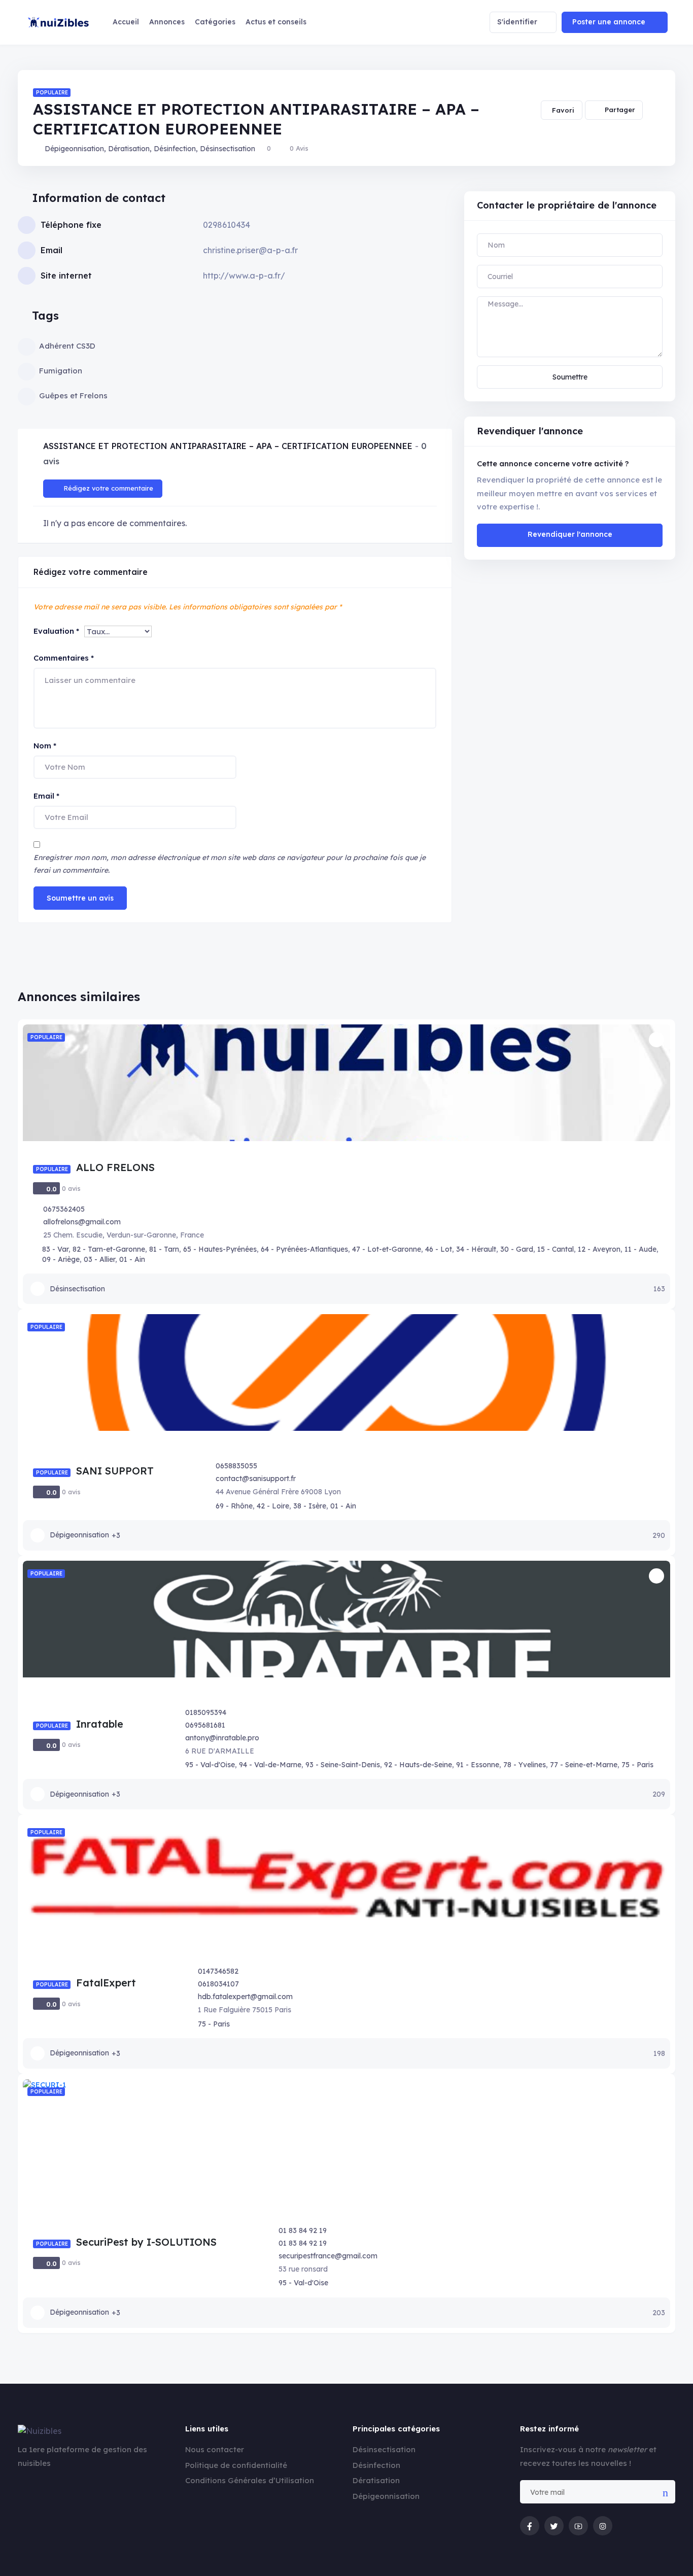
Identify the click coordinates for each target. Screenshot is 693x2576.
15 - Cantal (556, 1249)
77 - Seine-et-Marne (584, 1765)
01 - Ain (132, 1259)
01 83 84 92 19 (303, 2230)
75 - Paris (637, 1765)
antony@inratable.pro (222, 1738)
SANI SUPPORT (115, 1471)
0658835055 (236, 1466)
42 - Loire (273, 1506)
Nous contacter (215, 2449)
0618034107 (218, 1984)
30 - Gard (517, 1249)
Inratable (100, 1724)
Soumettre (570, 377)
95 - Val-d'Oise (210, 1765)
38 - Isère (310, 1506)
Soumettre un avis (80, 898)
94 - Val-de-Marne (270, 1765)
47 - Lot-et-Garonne (387, 1249)
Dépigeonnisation (74, 149)
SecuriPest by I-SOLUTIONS (146, 2242)
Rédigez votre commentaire (108, 488)
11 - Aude (640, 1249)
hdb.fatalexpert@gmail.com (245, 1997)
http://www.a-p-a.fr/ (244, 276)
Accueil (126, 22)
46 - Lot (439, 1249)
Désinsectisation (228, 149)
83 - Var (55, 1249)
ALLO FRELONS (115, 1167)
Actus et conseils (276, 22)
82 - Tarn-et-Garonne (109, 1249)
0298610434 (227, 225)
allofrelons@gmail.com (82, 1222)
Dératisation (129, 149)
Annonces (167, 22)
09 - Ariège (61, 1259)
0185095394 (206, 1712)
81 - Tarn (164, 1249)
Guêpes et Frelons (73, 396)
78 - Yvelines (525, 1765)
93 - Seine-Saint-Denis (343, 1765)
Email (46, 796)
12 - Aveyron (599, 1249)
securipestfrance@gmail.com (328, 2256)
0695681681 (205, 1725)
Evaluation (56, 631)
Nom (45, 746)
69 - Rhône (234, 1506)
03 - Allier (99, 1259)
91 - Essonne (478, 1765)
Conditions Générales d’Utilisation (250, 2480)
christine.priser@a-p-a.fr (250, 250)
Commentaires (64, 658)
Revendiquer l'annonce (570, 534)
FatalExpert (106, 1983)
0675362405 (64, 1209)
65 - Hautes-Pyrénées (220, 1249)
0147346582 (218, 1971)
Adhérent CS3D (67, 346)
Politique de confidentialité (236, 2465)
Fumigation (61, 371)
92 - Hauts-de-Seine (418, 1765)
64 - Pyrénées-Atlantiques (304, 1249)
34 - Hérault (476, 1249)
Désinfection (175, 149)
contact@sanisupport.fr (256, 1479)
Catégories (215, 22)
